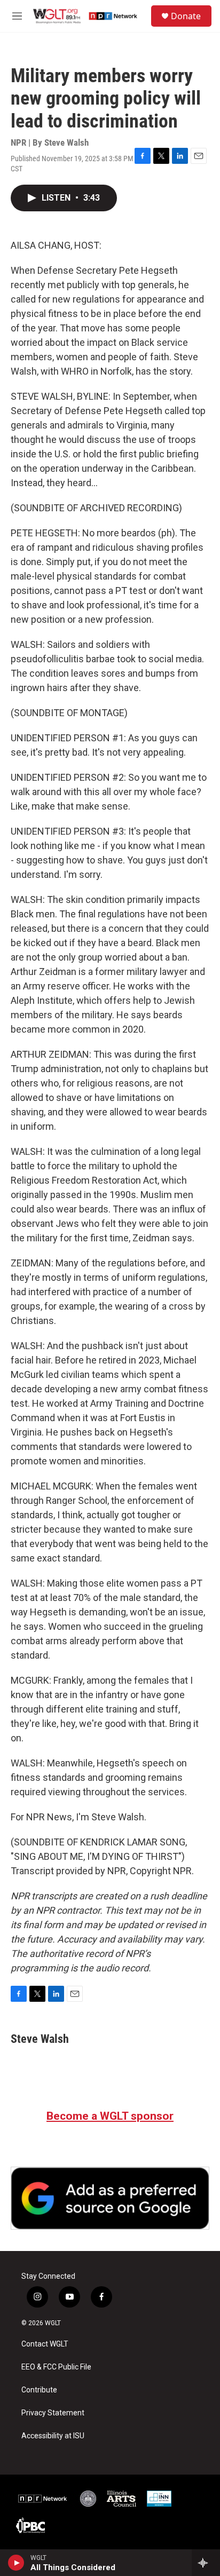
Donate (186, 16)
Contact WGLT (45, 2344)
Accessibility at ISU (53, 2436)
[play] (16, 2563)
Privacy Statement (53, 2413)
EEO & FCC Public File (56, 2367)
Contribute (39, 2390)
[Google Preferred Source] (110, 2198)
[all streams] (206, 2563)
